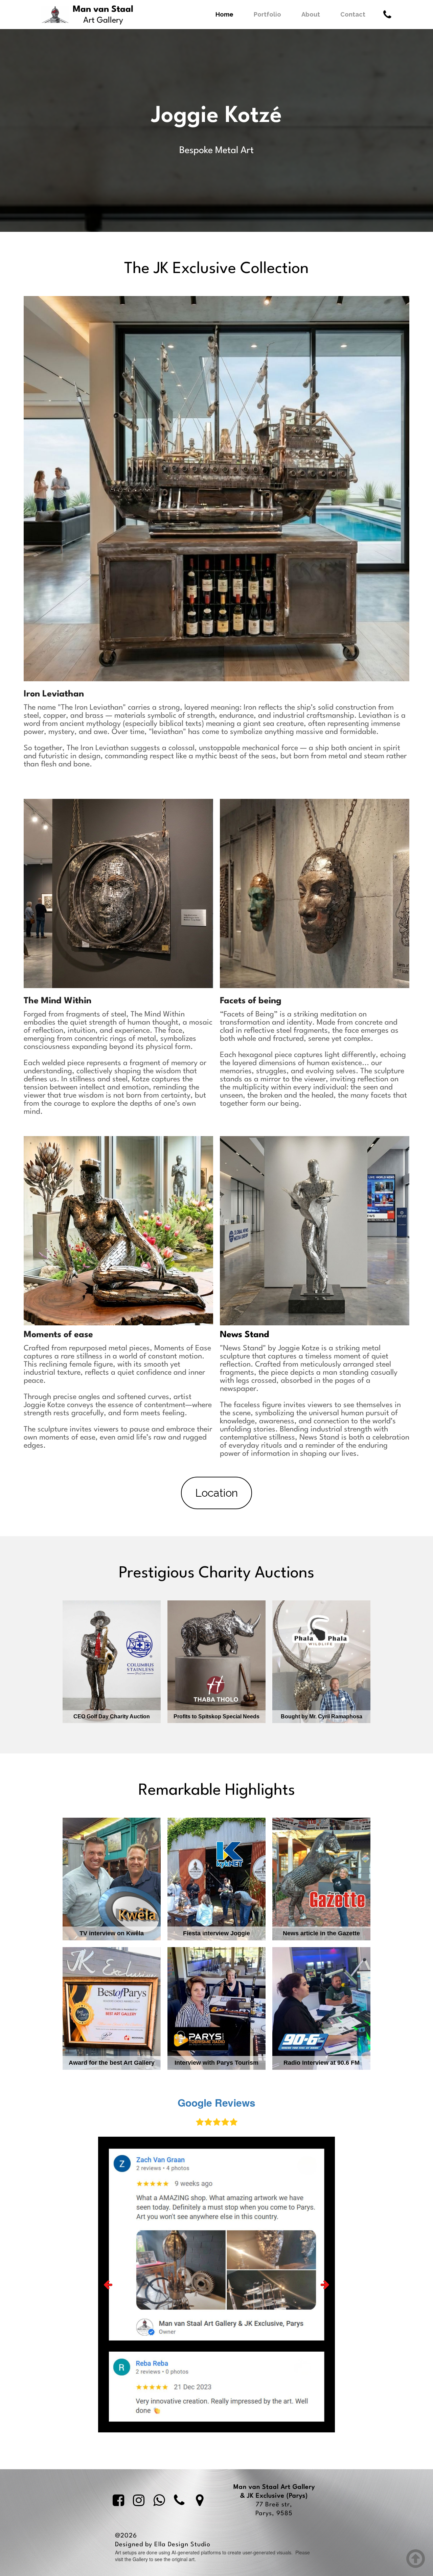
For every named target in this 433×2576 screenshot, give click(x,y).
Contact (353, 14)
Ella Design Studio (182, 2545)
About (311, 14)
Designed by (135, 2545)
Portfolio (267, 14)
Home (224, 14)
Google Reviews (216, 2102)
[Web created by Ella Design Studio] (220, 2545)
